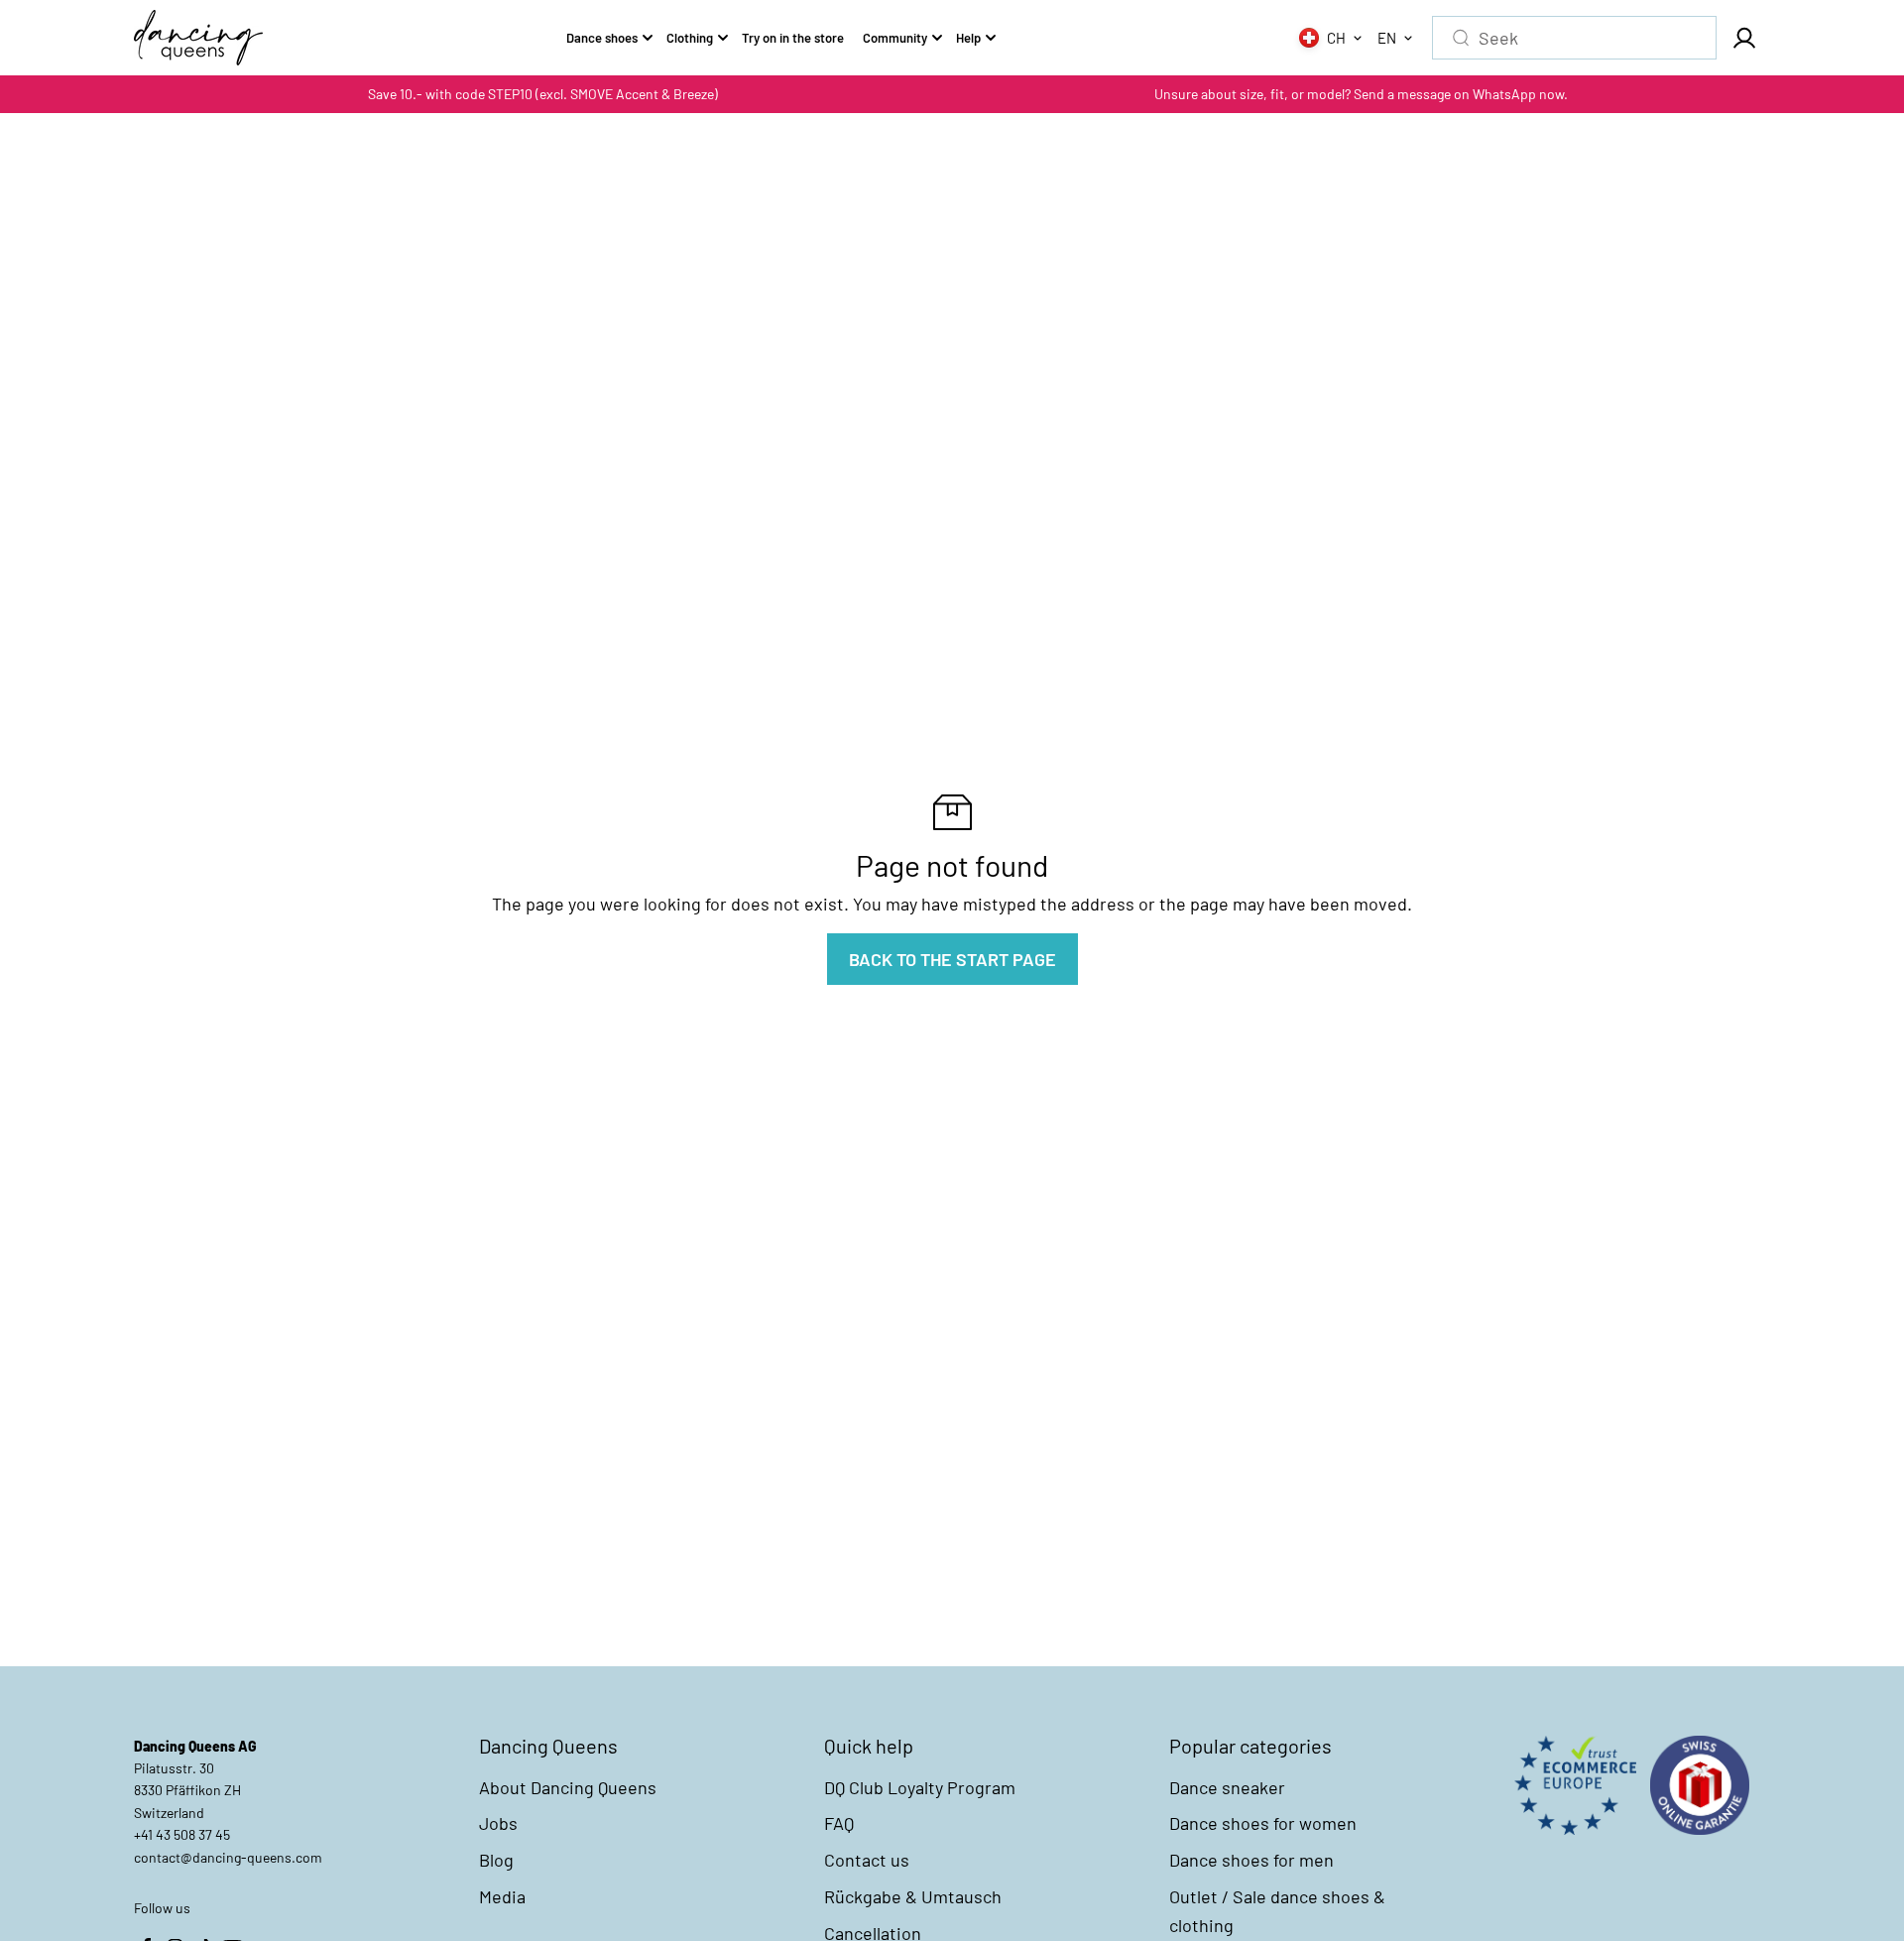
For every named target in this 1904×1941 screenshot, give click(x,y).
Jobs (498, 1823)
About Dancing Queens (568, 1787)
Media (502, 1896)
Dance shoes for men (1251, 1860)
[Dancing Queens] (198, 38)
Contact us (867, 1860)
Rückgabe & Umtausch (913, 1896)
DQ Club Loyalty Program (920, 1787)
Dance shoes (602, 38)
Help (968, 38)
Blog (496, 1860)
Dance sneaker (1227, 1787)
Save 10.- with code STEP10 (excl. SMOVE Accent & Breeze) (543, 94)
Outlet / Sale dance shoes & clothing (1277, 1911)
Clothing (690, 38)
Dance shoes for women (1263, 1823)
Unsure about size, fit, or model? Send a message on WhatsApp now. (1361, 94)
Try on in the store (793, 38)
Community (895, 38)
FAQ (839, 1823)
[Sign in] (1743, 38)
